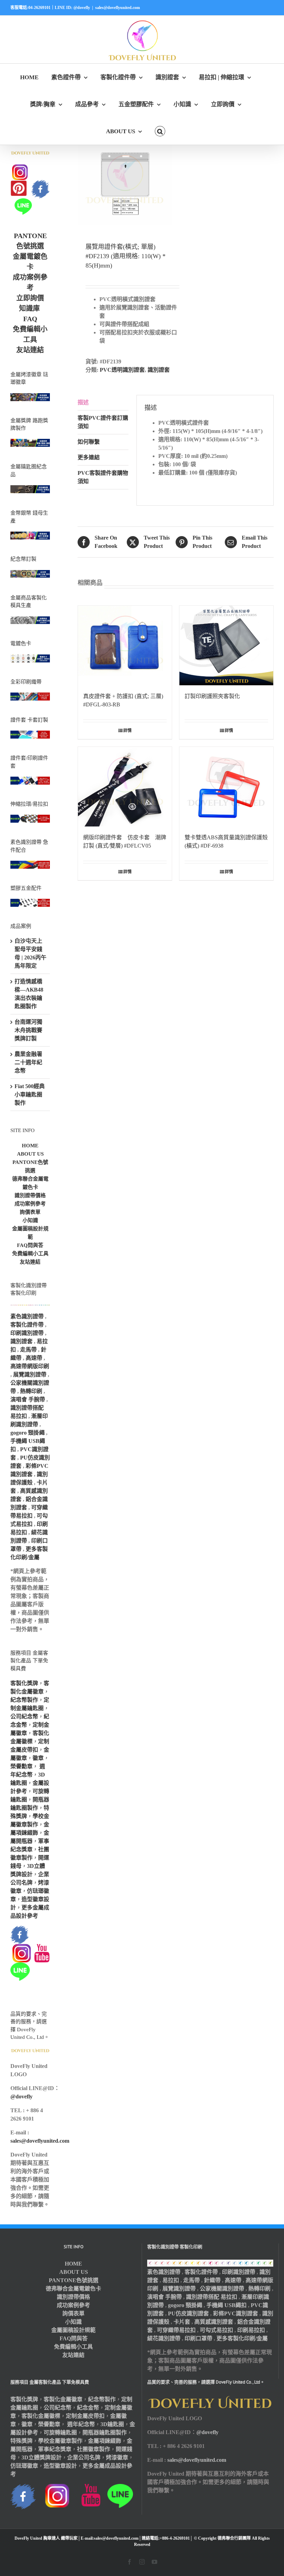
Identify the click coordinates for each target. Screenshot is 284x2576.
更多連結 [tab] (89, 457)
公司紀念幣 (24, 1716)
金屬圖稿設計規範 (73, 2330)
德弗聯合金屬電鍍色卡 (73, 2289)
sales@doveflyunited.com (118, 8)
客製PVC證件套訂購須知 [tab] (103, 422)
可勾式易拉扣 (216, 2330)
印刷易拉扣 (251, 2330)
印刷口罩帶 (198, 2338)
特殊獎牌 (21, 2441)
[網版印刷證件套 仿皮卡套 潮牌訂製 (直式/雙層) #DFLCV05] (125, 787)
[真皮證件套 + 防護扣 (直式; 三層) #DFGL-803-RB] (125, 645)
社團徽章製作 (94, 2449)
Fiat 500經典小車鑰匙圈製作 (30, 1095)
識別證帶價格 (30, 1195)
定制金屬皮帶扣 (85, 2416)
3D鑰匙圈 (112, 2424)
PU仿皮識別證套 (188, 2313)
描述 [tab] (83, 402)
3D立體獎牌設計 (42, 2457)
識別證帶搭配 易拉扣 (212, 2297)
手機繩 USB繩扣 (227, 2305)
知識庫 (29, 308)
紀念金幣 (88, 2408)
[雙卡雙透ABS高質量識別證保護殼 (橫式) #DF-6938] (226, 787)
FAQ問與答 (30, 1245)
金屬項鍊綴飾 (105, 2441)
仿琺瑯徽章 (24, 2466)
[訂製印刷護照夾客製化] (226, 645)
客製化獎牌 (24, 1683)
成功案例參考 (30, 1204)
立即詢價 (30, 298)
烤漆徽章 (117, 2457)
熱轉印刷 (31, 1391)
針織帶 (212, 2280)
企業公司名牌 (84, 2457)
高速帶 (34, 1358)
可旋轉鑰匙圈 (60, 2433)
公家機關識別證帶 (222, 2289)
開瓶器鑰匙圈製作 (105, 2433)
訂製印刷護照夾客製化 (212, 696)
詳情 (127, 731)
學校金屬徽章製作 (60, 2441)
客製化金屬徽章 (63, 2399)
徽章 (38, 1758)
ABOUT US (30, 1154)
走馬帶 (28, 1350)
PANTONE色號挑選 (74, 2280)
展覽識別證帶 (30, 1375)
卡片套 (182, 2322)
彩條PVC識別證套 (236, 2313)
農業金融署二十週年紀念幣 (28, 1062)
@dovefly (21, 2096)
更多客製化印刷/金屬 (242, 2338)
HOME (30, 1146)
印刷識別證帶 (27, 1333)
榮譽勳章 (21, 1766)
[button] (160, 131)
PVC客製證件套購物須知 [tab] (103, 477)
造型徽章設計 (60, 2466)
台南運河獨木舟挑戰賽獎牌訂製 (28, 1030)
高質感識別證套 (214, 2322)
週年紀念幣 (81, 2424)
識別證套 (159, 370)
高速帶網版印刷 (30, 1366)
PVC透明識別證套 (122, 370)
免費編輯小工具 (30, 1254)
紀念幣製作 (24, 1700)
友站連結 (30, 350)
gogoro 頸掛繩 (28, 1433)
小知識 (30, 1220)
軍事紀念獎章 (55, 2449)
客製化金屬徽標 (41, 2416)
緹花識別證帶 (164, 2338)
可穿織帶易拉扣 (176, 2330)
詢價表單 (30, 1212)
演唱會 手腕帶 (28, 1399)
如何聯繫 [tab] (89, 442)
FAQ (30, 319)
